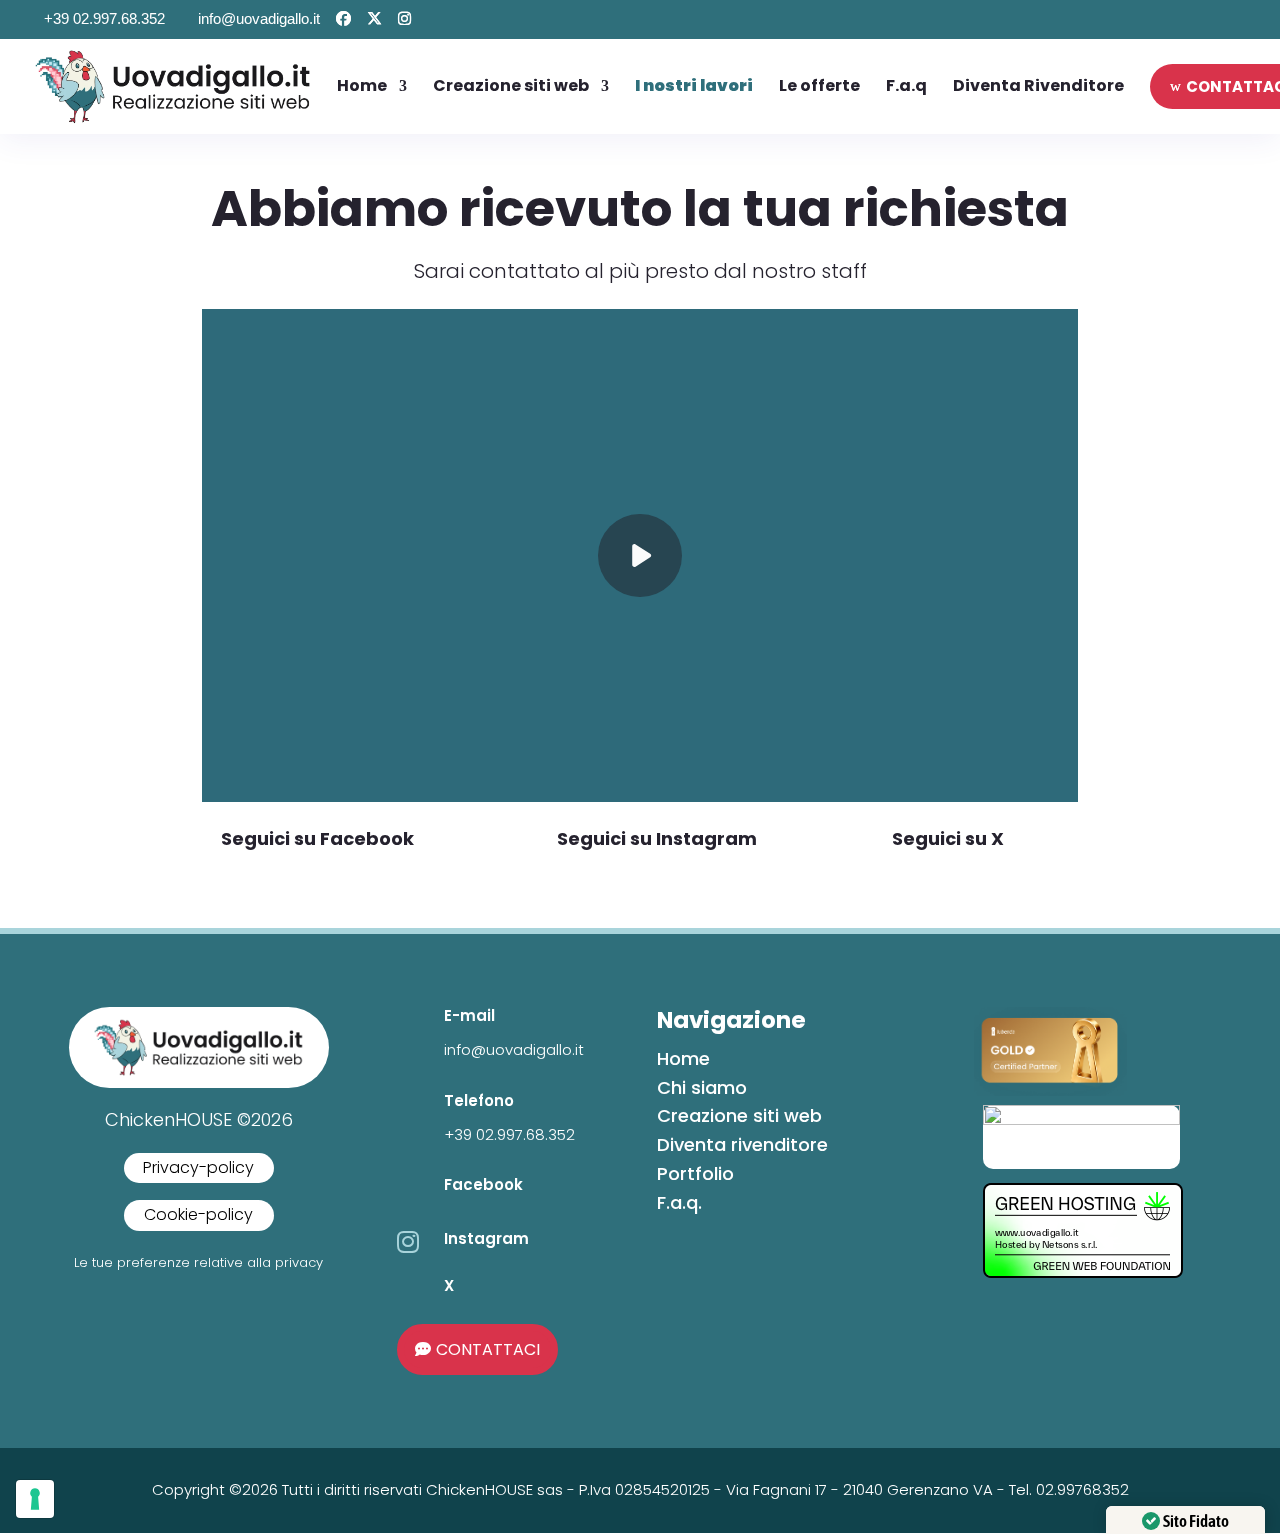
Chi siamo (702, 1087)
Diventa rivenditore (742, 1144)
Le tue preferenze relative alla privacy (198, 1262)
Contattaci (488, 1349)
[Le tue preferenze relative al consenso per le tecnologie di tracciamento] (35, 1499)
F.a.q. (679, 1202)
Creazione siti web (739, 1115)
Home (683, 1058)
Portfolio (695, 1173)
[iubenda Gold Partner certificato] (1050, 1089)
